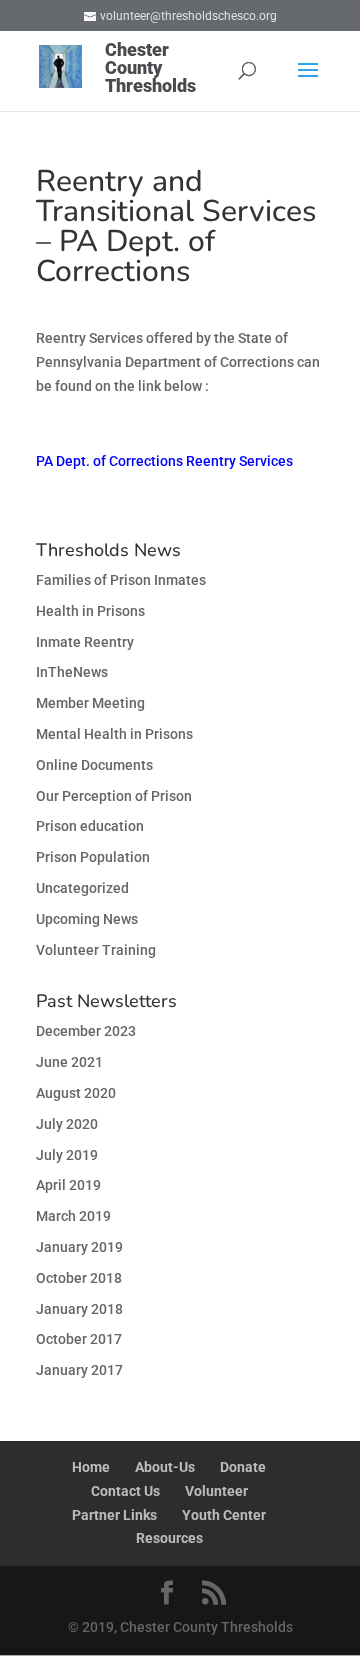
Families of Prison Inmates (121, 580)
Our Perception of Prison (114, 796)
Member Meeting (90, 703)
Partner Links (114, 1515)
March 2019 (73, 1216)
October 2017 (79, 1339)
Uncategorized (82, 888)
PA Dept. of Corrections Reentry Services (164, 461)
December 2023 (86, 1031)
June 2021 (69, 1062)
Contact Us (125, 1491)
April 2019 (68, 1185)
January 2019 (79, 1247)
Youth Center (224, 1515)
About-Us (165, 1467)
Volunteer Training (96, 950)
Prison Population (93, 857)
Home (91, 1467)
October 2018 (79, 1278)
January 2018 (79, 1309)
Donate (243, 1467)
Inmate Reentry (85, 642)
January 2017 (79, 1370)
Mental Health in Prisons (114, 734)
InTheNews (72, 672)
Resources (169, 1538)
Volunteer (216, 1491)
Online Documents (94, 765)
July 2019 (67, 1155)
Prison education (90, 826)
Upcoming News (87, 919)
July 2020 (67, 1124)
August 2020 (76, 1093)
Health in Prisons (90, 611)
